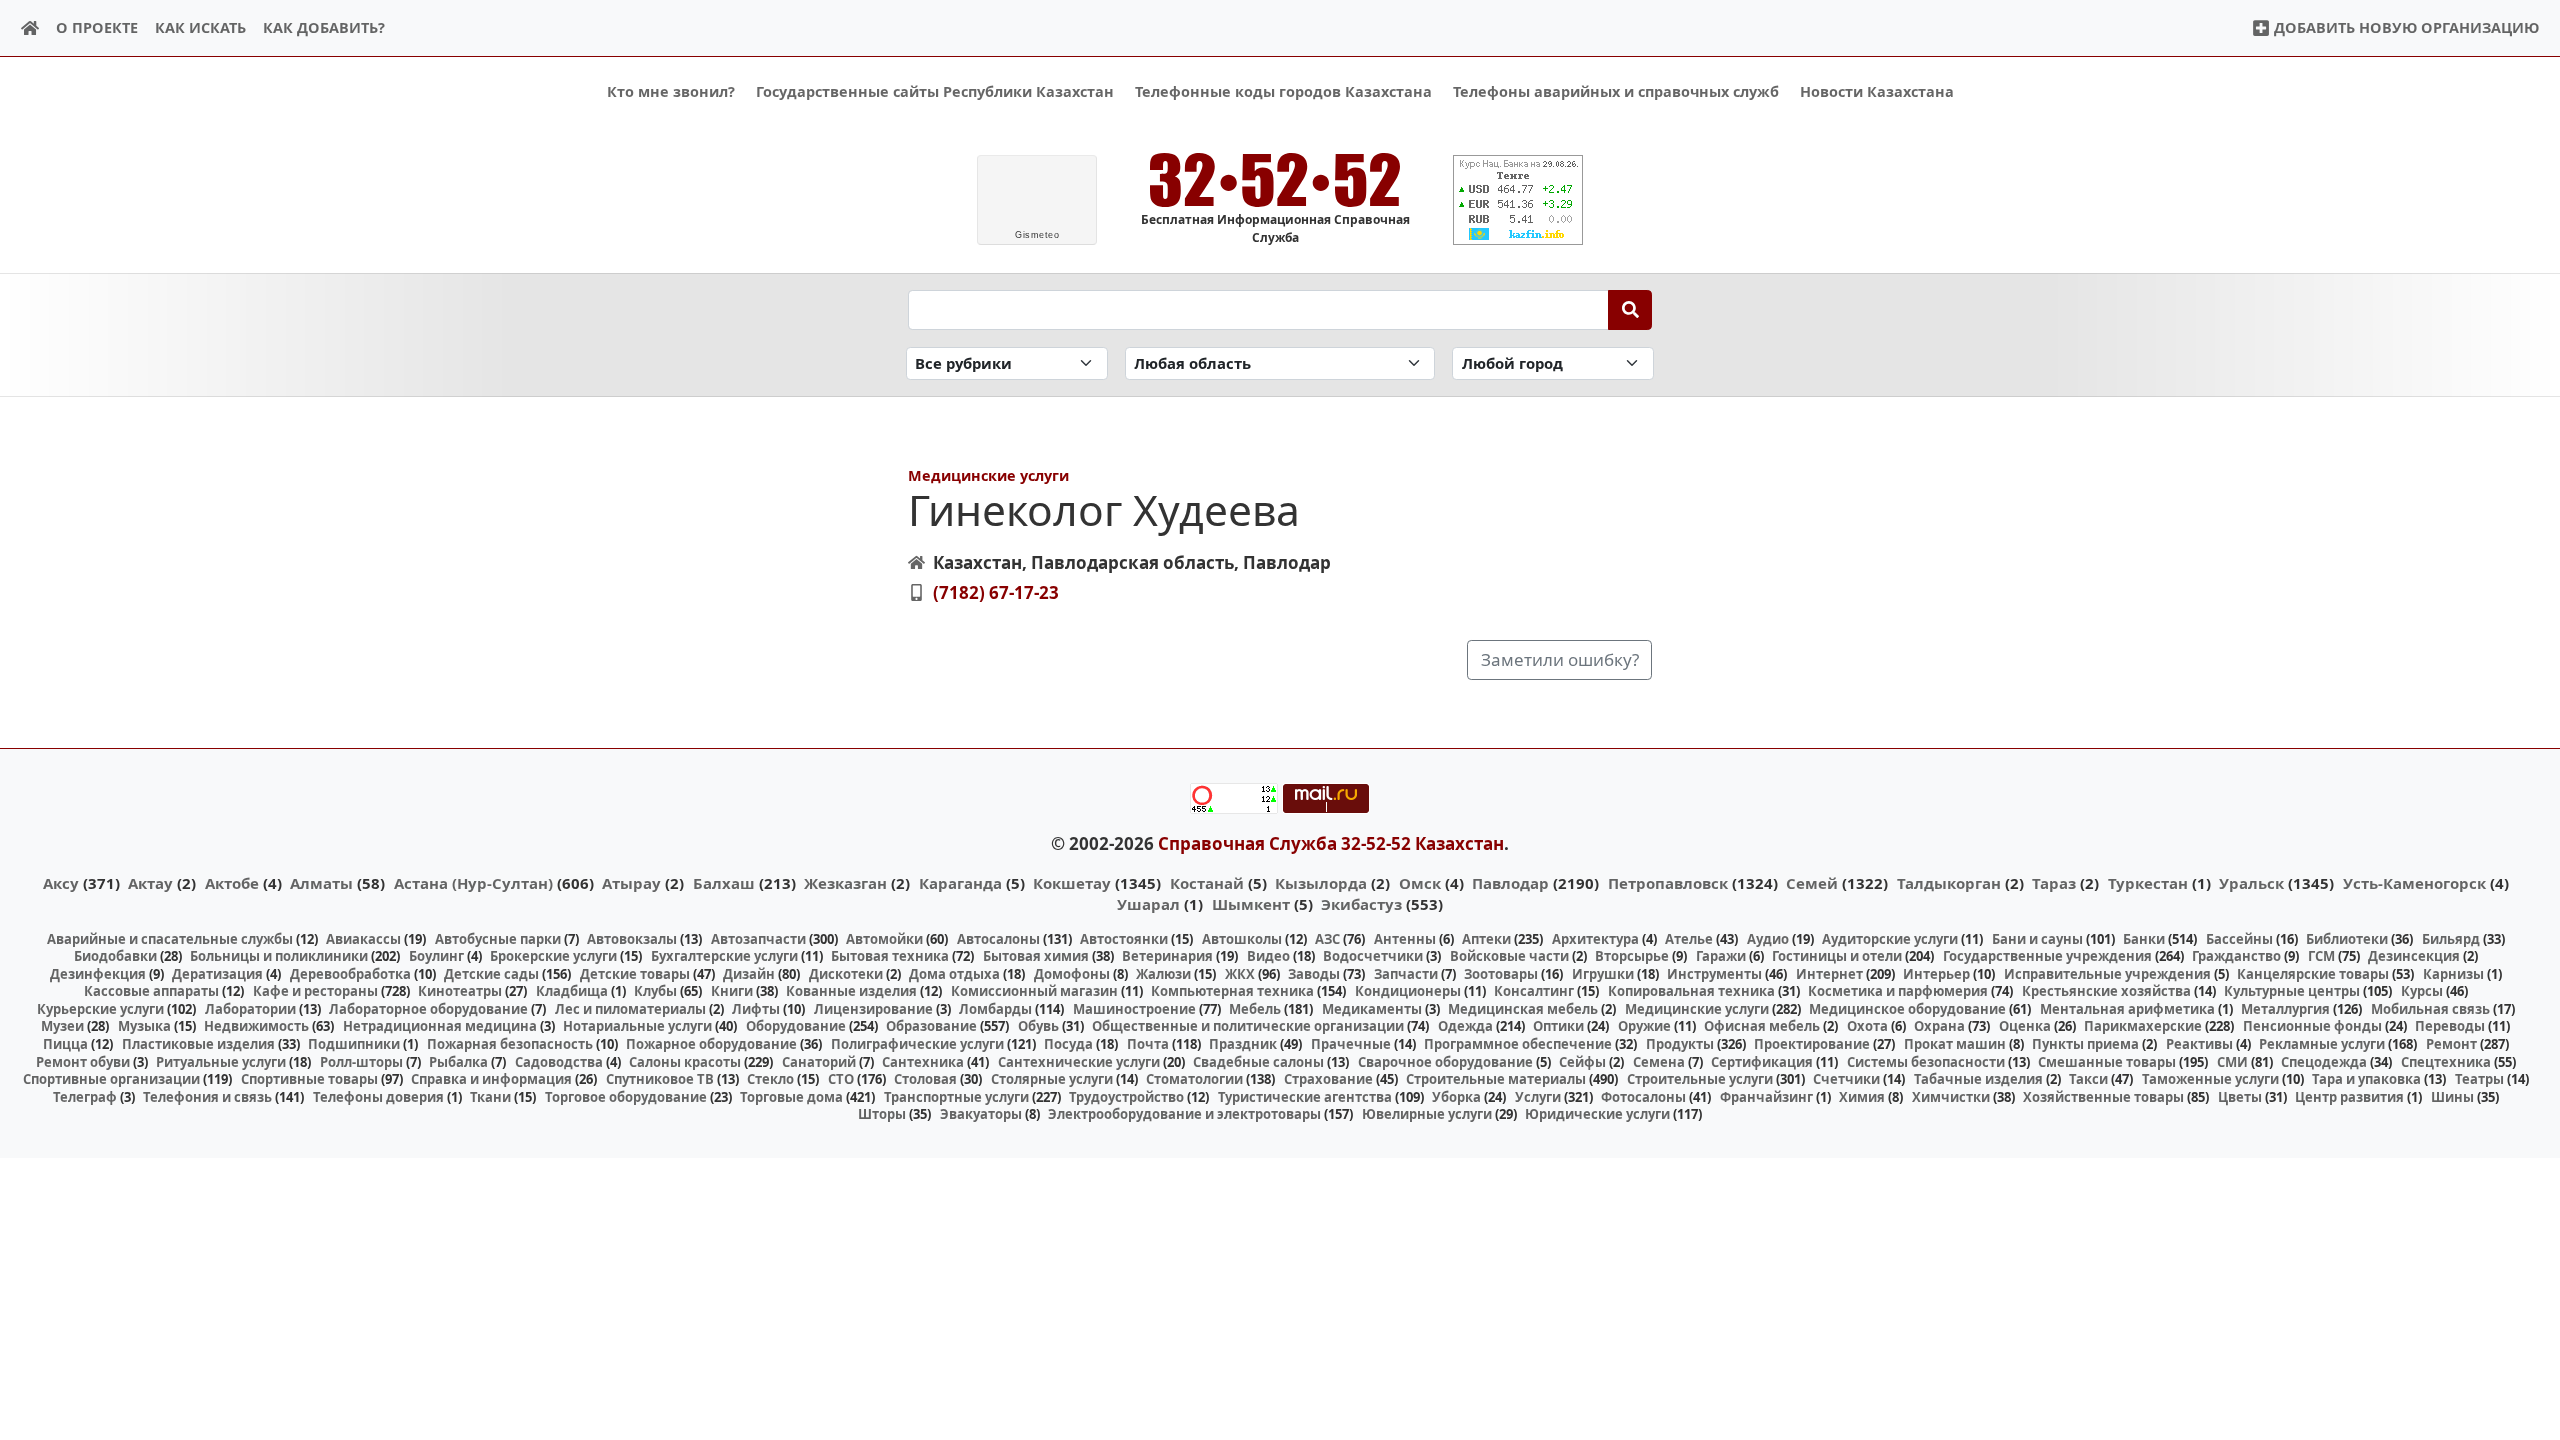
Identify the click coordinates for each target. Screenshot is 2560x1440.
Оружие (1644, 1026)
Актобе (232, 883)
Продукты (1680, 1044)
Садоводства (559, 1062)
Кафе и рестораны (315, 991)
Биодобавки (115, 956)
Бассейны (2239, 939)
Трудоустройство (1126, 1097)
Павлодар (1510, 883)
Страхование (1328, 1079)
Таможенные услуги (2210, 1079)
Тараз (2054, 883)
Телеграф (85, 1097)
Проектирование (1812, 1044)
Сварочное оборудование (1445, 1062)
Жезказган (845, 883)
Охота (1867, 1026)
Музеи (62, 1026)
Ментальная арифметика (2127, 1009)
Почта (1148, 1044)
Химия (1862, 1097)
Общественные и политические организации (1248, 1026)
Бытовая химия (1036, 956)
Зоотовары (1501, 974)
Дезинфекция (98, 974)
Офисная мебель (1762, 1026)
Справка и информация (491, 1079)
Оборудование (796, 1026)
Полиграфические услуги (917, 1044)
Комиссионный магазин (1034, 991)
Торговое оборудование (626, 1097)
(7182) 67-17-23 (996, 592)
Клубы (655, 991)
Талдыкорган (1949, 883)
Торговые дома (791, 1097)
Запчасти (1406, 974)
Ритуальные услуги (221, 1062)
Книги (732, 991)
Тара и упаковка (2366, 1079)
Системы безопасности (1926, 1062)
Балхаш (724, 883)
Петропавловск (1668, 883)
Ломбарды (995, 1009)
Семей (1812, 883)
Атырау (631, 883)
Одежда (1465, 1026)
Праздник (1243, 1044)
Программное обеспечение (1518, 1044)
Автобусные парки (498, 939)
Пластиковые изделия (198, 1044)
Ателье (1689, 939)
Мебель (1255, 1009)
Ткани (490, 1097)
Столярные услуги (1052, 1079)
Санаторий (819, 1062)
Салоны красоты (685, 1062)
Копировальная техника (1691, 991)
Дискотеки (846, 974)
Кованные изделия (851, 991)
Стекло (770, 1079)
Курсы (2422, 991)
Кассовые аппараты (151, 991)
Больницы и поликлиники (279, 956)
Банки (2144, 939)
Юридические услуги (1597, 1114)
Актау (150, 883)
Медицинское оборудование (1907, 1009)
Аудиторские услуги (1890, 939)
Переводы (2450, 1026)
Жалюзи (1163, 974)
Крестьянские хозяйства (2106, 991)
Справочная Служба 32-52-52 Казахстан (1331, 843)
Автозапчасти (758, 939)
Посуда (1068, 1044)
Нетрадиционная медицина (440, 1026)
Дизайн (749, 974)
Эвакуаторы (981, 1114)
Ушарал (1148, 904)
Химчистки (1951, 1097)
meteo (1037, 235)
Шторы (882, 1114)
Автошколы (1242, 939)
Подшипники (354, 1044)
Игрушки (1603, 974)
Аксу (61, 883)
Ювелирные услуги (1427, 1114)
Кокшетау (1072, 883)
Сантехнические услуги (1079, 1062)
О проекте (97, 27)
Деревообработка (350, 974)
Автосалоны (998, 939)
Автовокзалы (632, 939)
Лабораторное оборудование (428, 1009)
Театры (2479, 1079)
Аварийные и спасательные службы (170, 939)
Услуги (1538, 1097)
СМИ (2232, 1062)
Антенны (1405, 939)
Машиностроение (1134, 1009)
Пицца (65, 1044)
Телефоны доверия (378, 1097)
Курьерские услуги (100, 1009)
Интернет (1829, 974)
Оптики (1558, 1026)
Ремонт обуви (83, 1062)
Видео (1268, 956)
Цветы (2240, 1097)
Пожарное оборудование (711, 1044)
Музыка (144, 1026)
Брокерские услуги (553, 956)
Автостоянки (1124, 939)
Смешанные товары (2107, 1062)
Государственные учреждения (2047, 956)
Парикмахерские (2143, 1026)
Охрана (1939, 1026)
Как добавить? (324, 27)
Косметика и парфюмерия (1898, 991)
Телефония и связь (207, 1097)
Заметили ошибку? (1560, 659)
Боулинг (436, 956)
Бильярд (2451, 939)
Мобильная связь (2430, 1009)
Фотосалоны (1643, 1097)
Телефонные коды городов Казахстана (1283, 91)
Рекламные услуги (2322, 1044)
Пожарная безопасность (510, 1044)
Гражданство (2236, 956)
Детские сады (491, 974)
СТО (841, 1079)
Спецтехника (2446, 1062)
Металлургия (2285, 1009)
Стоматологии (1194, 1079)
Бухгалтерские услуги (724, 956)
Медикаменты (1372, 1009)
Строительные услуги (1700, 1079)
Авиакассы (363, 939)
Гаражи (1721, 956)
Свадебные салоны (1258, 1062)
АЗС (1327, 939)
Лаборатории (250, 1009)
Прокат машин (1955, 1044)
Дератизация (217, 974)
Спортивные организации (111, 1079)
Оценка (2025, 1026)
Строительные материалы (1496, 1079)
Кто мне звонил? (671, 91)
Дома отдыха (954, 974)
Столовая (925, 1079)
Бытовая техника (890, 956)
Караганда (960, 883)
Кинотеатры (460, 991)
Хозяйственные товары (2103, 1097)
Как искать (200, 27)
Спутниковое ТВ (660, 1079)
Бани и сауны (2037, 939)
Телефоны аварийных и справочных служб (1616, 91)
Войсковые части (1509, 956)
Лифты (756, 1009)
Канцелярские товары (2313, 974)
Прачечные (1351, 1044)
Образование (931, 1026)
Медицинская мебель (1523, 1009)
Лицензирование (873, 1009)
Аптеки (1486, 939)
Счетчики (1846, 1079)
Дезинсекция (2414, 956)
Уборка (1456, 1097)
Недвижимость (256, 1026)
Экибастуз (1361, 904)
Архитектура (1595, 939)
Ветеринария (1167, 956)
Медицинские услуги (988, 475)
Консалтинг (1534, 991)
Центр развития (2349, 1097)
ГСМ (2321, 956)
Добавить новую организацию (2404, 27)
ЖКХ (1240, 974)
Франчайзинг (1766, 1097)
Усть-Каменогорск (2414, 883)
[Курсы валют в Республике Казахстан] (1518, 200)
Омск (1420, 883)
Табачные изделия (1978, 1079)
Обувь (1038, 1026)
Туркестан (2148, 883)
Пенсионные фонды (2312, 1026)
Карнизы (2453, 974)
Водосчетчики (1373, 956)
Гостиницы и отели (1837, 956)
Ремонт (2451, 1044)
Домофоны (1072, 974)
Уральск (2251, 883)
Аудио (1768, 939)
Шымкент (1251, 904)
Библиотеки (2347, 939)
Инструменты (1714, 974)
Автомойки (884, 939)
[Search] (1630, 310)
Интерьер (1936, 974)
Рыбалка (458, 1062)
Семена (1659, 1062)
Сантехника (923, 1062)
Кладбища (572, 991)
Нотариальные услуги (637, 1026)
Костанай (1207, 883)
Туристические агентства (1305, 1097)
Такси (2088, 1079)
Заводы (1314, 974)
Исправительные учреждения (2107, 974)
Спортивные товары (309, 1079)
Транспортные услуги (956, 1097)
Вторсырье (1632, 956)
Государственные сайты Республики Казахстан (935, 91)
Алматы (321, 883)
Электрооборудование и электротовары (1184, 1114)
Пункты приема (2085, 1044)
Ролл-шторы (361, 1062)
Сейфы (1582, 1062)
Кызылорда (1321, 883)
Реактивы (2199, 1044)
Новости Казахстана (1877, 91)
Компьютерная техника (1232, 991)
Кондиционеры (1408, 991)
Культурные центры (2292, 991)
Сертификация (1762, 1062)
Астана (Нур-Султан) (473, 883)
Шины (2452, 1097)
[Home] (30, 28)
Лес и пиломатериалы (630, 1009)
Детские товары (635, 974)
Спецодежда (2324, 1062)
